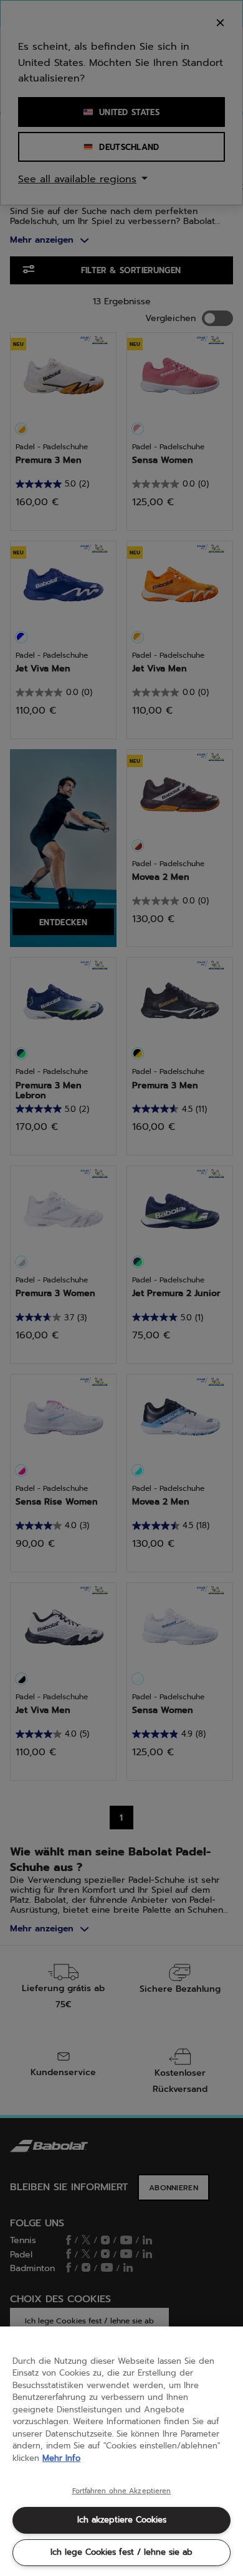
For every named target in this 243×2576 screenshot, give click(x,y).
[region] (121, 2451)
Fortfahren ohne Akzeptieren (122, 2491)
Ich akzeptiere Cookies (122, 2520)
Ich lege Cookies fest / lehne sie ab (121, 2552)
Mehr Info (61, 2458)
